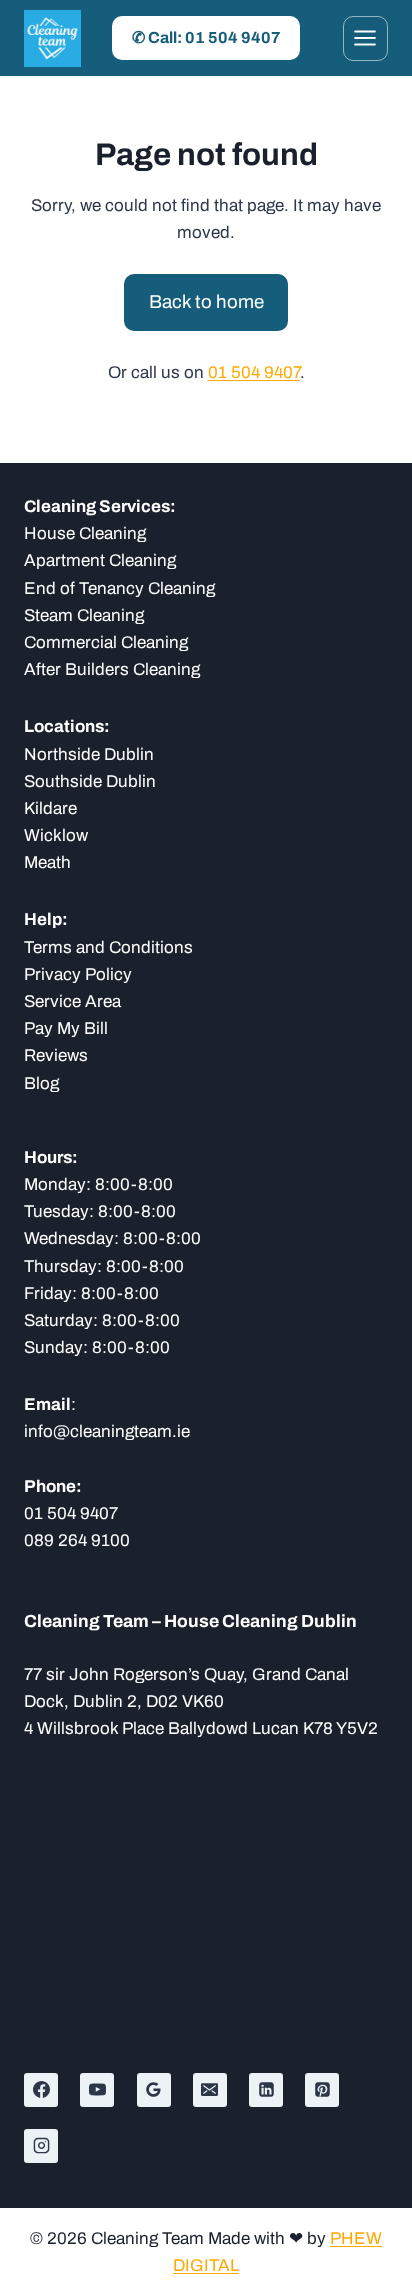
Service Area (72, 1001)
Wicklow (56, 835)
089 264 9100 (77, 1540)
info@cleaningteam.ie (107, 1431)
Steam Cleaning (84, 615)
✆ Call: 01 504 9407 (206, 37)
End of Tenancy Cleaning (119, 588)
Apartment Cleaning (100, 560)
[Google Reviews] (154, 2090)
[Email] (210, 2090)
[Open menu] (365, 38)
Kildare (50, 808)
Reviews (56, 1055)
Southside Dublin (90, 781)
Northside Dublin (89, 754)
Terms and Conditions (108, 947)
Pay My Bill (66, 1028)
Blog (41, 1083)
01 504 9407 (254, 372)
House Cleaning (85, 533)
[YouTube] (97, 2090)
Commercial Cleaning (106, 642)
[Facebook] (41, 2090)
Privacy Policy (78, 974)
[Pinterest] (322, 2090)
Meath (47, 862)
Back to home (206, 302)
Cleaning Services (97, 506)
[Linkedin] (266, 2090)
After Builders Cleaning (112, 669)
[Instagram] (41, 2146)
